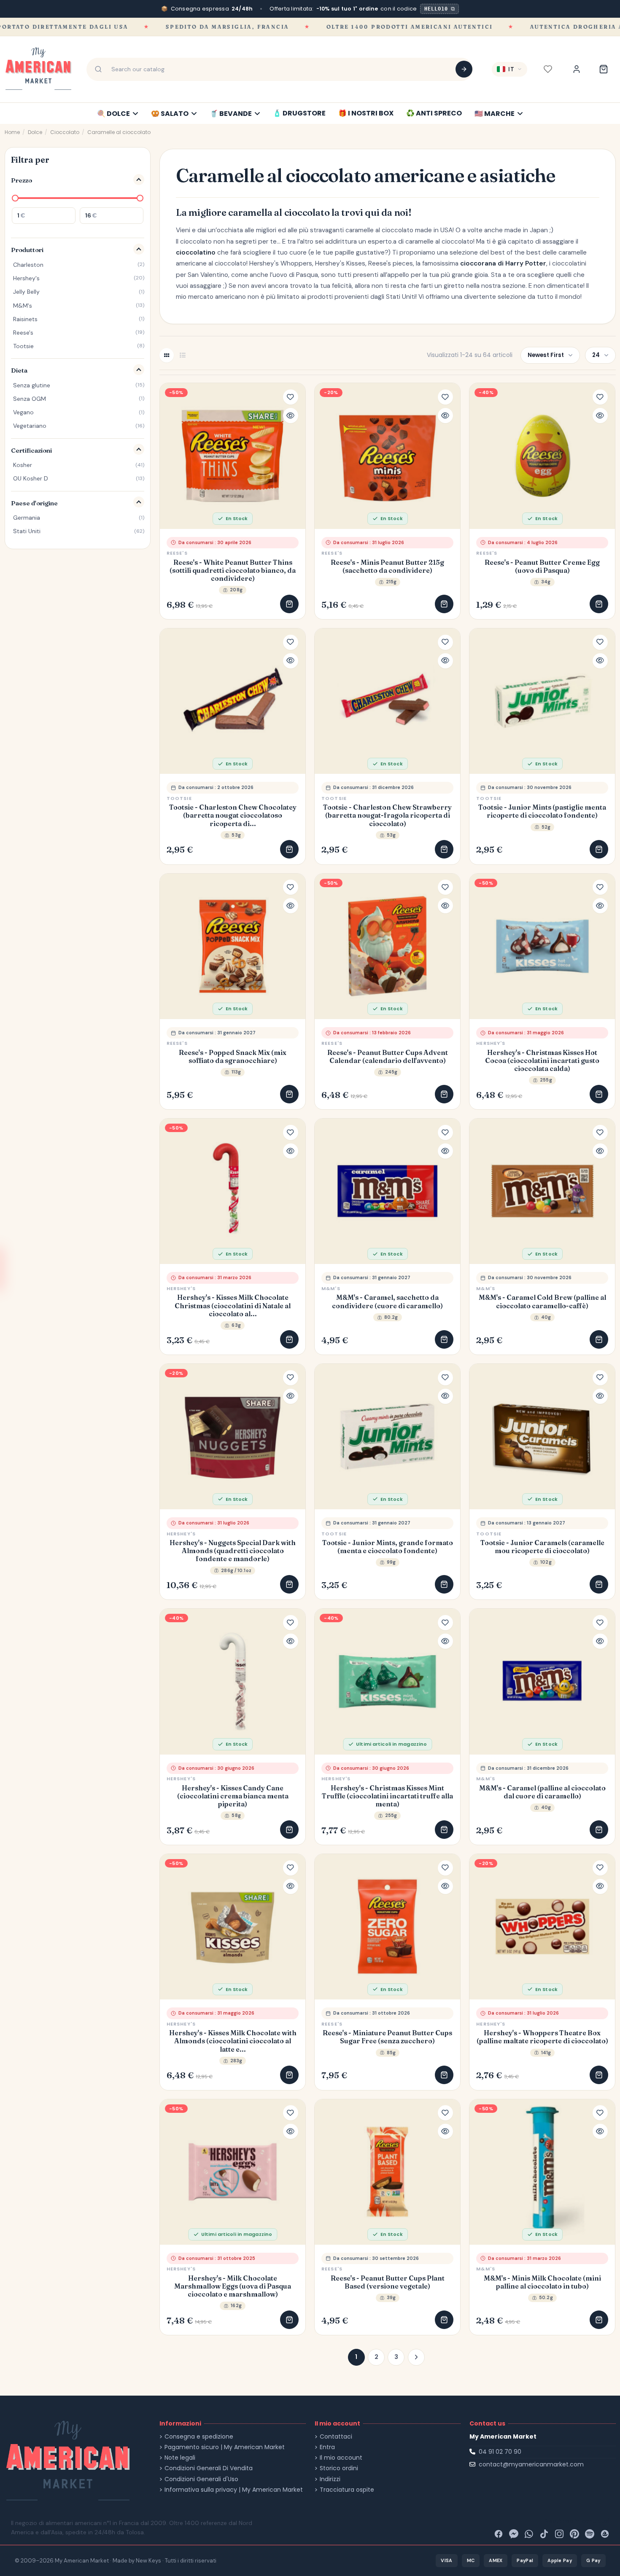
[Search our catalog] (464, 69)
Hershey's (491, 1043)
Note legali (180, 2458)
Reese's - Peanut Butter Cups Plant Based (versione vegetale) (388, 2282)
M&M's (331, 1288)
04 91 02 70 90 (500, 2452)
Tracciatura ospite (347, 2490)
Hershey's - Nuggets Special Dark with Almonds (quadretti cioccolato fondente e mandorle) (233, 1551)
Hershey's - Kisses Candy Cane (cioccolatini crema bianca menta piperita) (233, 1796)
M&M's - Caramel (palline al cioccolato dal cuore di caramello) (542, 1792)
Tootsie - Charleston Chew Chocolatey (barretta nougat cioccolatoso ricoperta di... (233, 815)
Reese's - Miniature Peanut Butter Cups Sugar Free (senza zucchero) (387, 2037)
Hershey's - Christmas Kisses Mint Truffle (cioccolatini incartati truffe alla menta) (387, 1796)
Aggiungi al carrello (289, 604)
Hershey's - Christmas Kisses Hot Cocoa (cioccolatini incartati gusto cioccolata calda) (542, 1061)
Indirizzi (330, 2479)
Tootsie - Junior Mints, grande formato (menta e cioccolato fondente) (388, 1547)
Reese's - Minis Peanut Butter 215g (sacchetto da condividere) (387, 566)
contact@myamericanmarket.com (531, 2464)
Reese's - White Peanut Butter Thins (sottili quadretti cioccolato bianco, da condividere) (233, 570)
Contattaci (336, 2437)
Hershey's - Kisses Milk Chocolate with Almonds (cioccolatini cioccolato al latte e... (233, 2041)
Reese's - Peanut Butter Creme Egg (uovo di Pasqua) (542, 566)
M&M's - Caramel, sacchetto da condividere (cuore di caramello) (387, 1301)
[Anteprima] (291, 416)
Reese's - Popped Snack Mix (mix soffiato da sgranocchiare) (233, 1057)
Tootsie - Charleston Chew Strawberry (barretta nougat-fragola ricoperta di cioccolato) (387, 815)
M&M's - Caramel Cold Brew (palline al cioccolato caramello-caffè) (542, 1301)
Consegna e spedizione (199, 2437)
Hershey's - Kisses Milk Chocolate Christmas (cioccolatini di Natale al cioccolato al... (233, 1305)
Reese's (177, 553)
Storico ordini (339, 2468)
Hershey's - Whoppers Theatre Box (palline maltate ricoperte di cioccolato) (542, 2037)
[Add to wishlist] (291, 397)
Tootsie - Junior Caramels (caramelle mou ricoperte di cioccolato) (542, 1547)
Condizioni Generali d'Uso (201, 2479)
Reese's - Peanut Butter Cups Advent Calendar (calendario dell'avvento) (388, 1057)
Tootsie (179, 798)
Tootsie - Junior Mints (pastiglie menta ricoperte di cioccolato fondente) (542, 811)
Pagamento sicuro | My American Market (225, 2447)
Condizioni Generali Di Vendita (209, 2468)
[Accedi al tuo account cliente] (577, 69)
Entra (327, 2447)
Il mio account (341, 2458)
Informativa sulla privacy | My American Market (234, 2490)
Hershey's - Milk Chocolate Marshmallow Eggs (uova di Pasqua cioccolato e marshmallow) (233, 2286)
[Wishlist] (548, 69)
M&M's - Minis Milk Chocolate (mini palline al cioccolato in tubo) (542, 2282)
